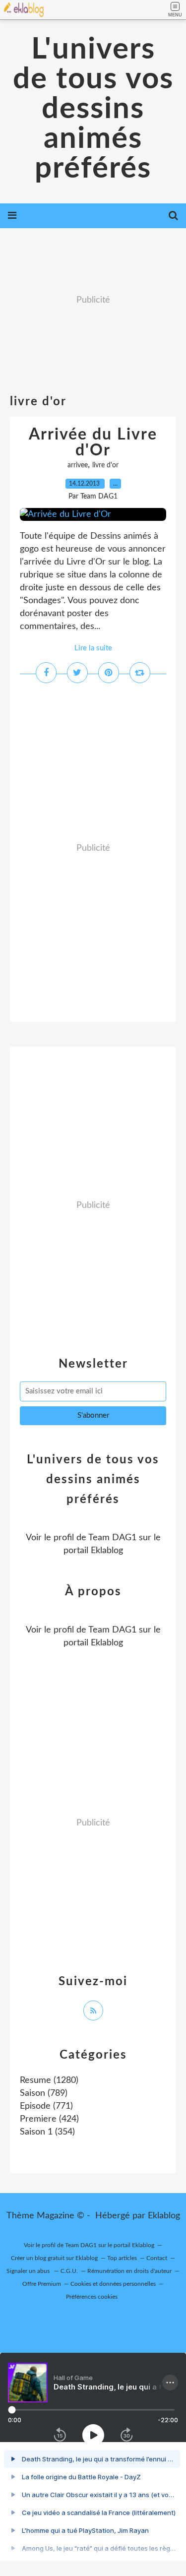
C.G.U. (69, 2271)
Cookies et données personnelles (113, 2284)
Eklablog (164, 2216)
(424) (49, 2119)
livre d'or (105, 465)
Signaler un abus (29, 2271)
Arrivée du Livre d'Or (93, 442)
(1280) (49, 2080)
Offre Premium (42, 2284)
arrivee (78, 465)
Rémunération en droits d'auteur (129, 2271)
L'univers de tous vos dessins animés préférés (93, 109)
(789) (44, 2093)
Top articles (122, 2258)
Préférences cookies (92, 2297)
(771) (46, 2106)
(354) (47, 2132)
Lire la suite (93, 648)
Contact (157, 2258)
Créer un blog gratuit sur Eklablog (54, 2258)
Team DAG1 (112, 1538)
